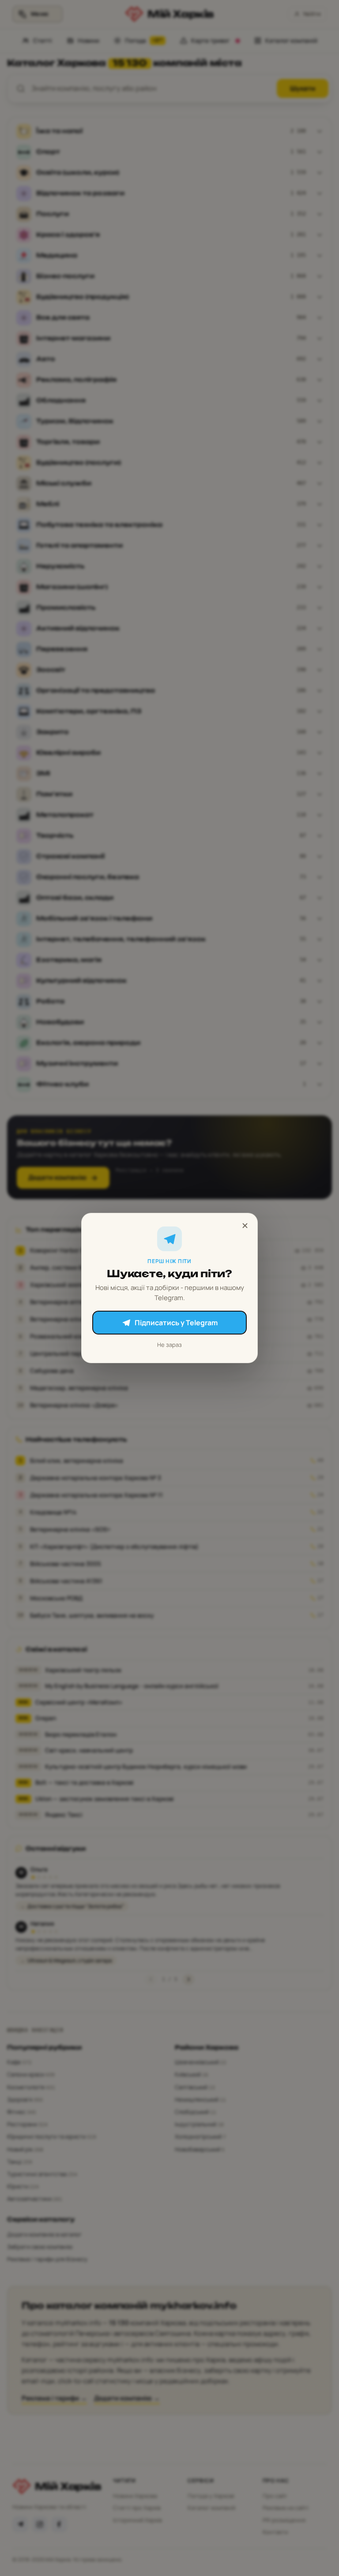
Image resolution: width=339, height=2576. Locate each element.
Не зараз (169, 1345)
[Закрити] (245, 1226)
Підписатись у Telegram (176, 1323)
